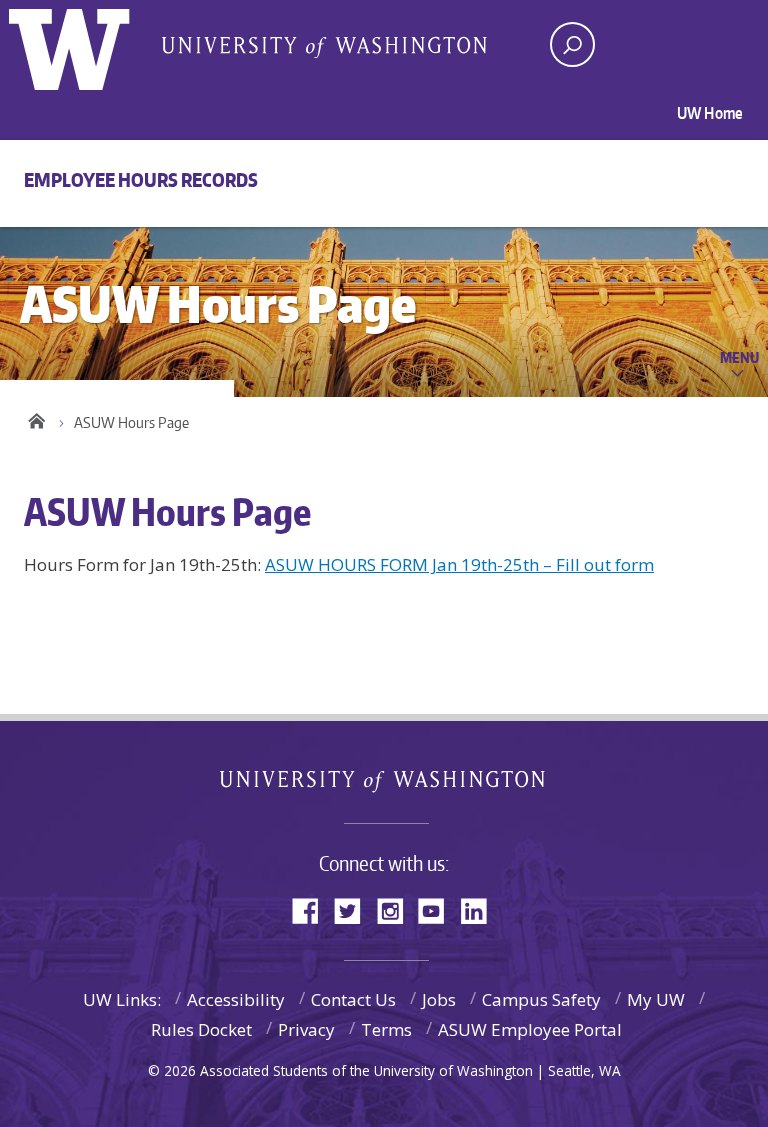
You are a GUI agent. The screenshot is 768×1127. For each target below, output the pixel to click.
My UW (656, 999)
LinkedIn (481, 909)
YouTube (439, 909)
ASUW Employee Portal (530, 1029)
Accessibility (236, 999)
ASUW (90, 45)
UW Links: (122, 999)
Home (36, 418)
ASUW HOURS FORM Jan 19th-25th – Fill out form (459, 564)
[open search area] (572, 44)
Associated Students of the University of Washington (324, 46)
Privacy (306, 1029)
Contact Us (353, 999)
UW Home (710, 113)
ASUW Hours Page (131, 422)
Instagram (397, 909)
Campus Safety (541, 999)
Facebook (313, 909)
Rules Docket (201, 1029)
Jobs (439, 999)
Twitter (355, 909)
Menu (739, 357)
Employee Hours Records (141, 179)
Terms (386, 1029)
